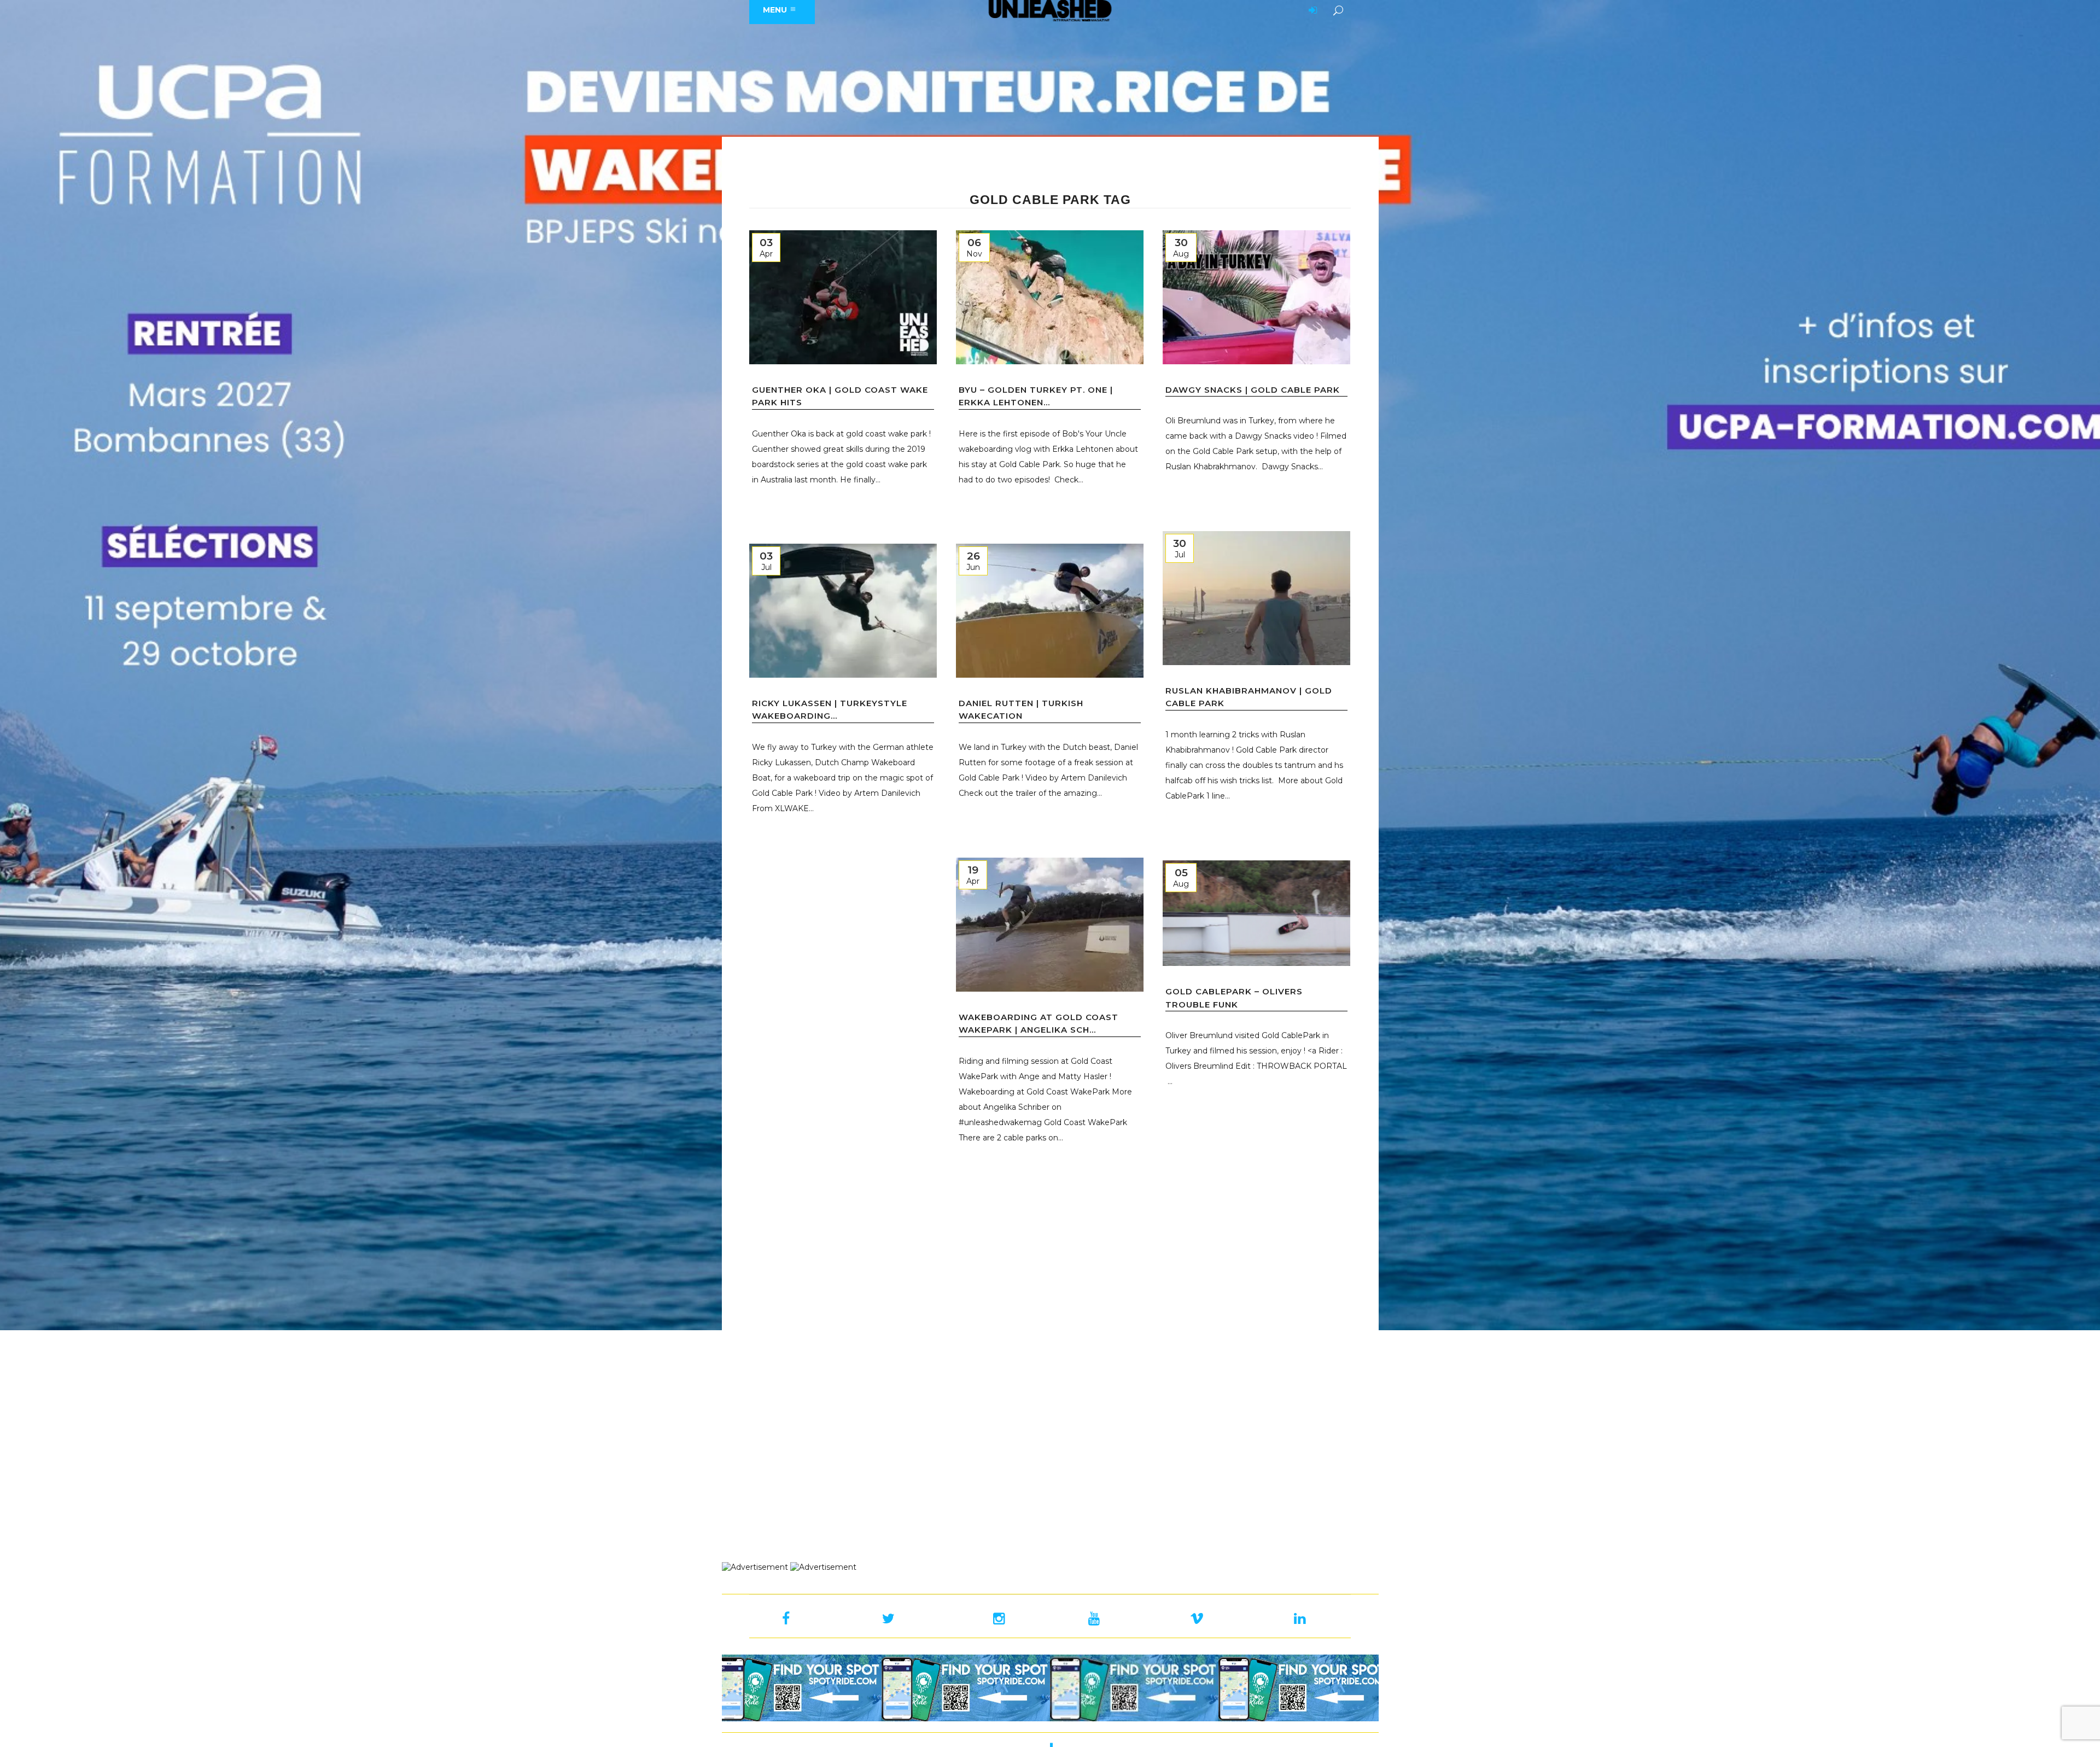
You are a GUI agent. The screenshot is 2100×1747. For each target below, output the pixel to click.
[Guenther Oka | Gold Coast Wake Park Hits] (843, 297)
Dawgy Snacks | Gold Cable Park (1253, 390)
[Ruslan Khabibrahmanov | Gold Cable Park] (1256, 598)
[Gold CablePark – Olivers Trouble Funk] (1256, 913)
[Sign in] (1311, 11)
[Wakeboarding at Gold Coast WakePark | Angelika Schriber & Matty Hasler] (1050, 925)
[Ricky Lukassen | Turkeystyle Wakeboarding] (843, 611)
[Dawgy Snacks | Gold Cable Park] (1256, 297)
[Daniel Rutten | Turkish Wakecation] (1050, 611)
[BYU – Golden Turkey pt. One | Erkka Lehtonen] (1050, 297)
